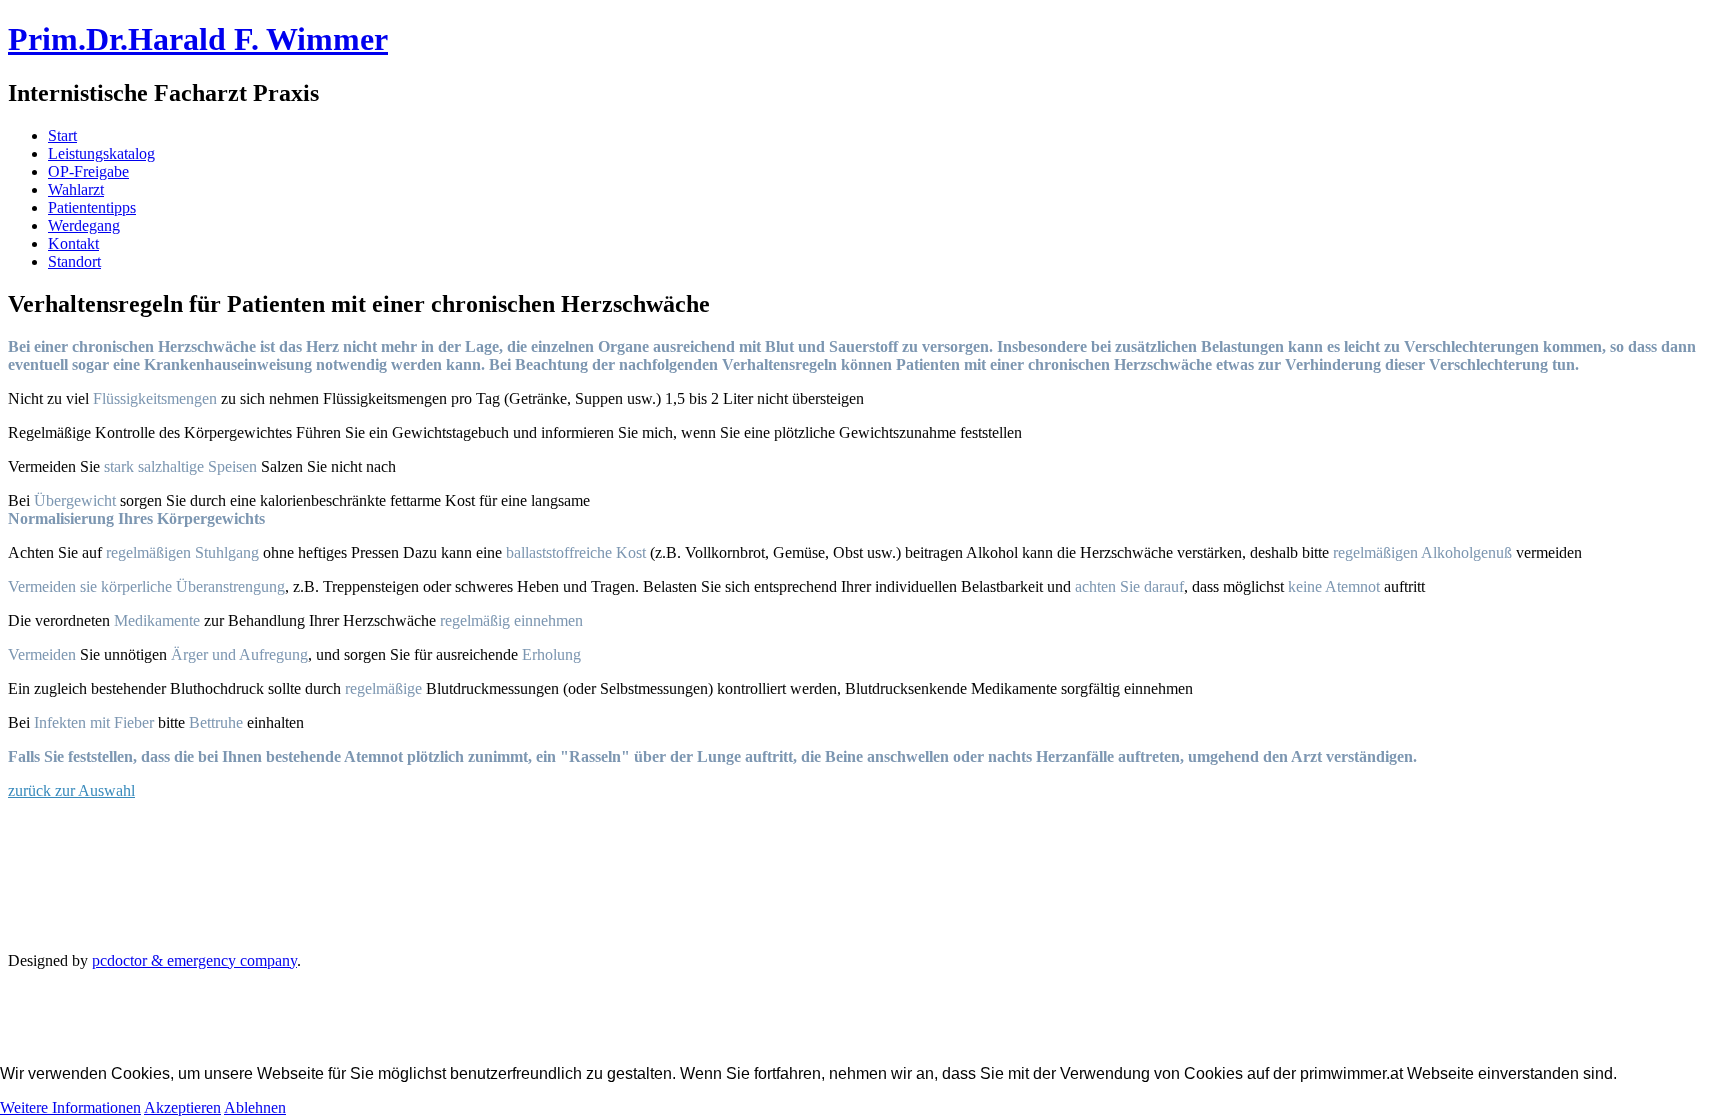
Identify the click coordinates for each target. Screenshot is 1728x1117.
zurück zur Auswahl (71, 790)
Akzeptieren (182, 1107)
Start (62, 135)
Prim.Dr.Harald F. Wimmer (198, 39)
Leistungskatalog (101, 153)
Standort (74, 261)
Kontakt (73, 243)
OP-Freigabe (88, 171)
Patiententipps (92, 207)
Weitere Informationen (70, 1107)
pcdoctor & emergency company (194, 960)
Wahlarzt (76, 189)
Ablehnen (255, 1107)
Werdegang (84, 225)
